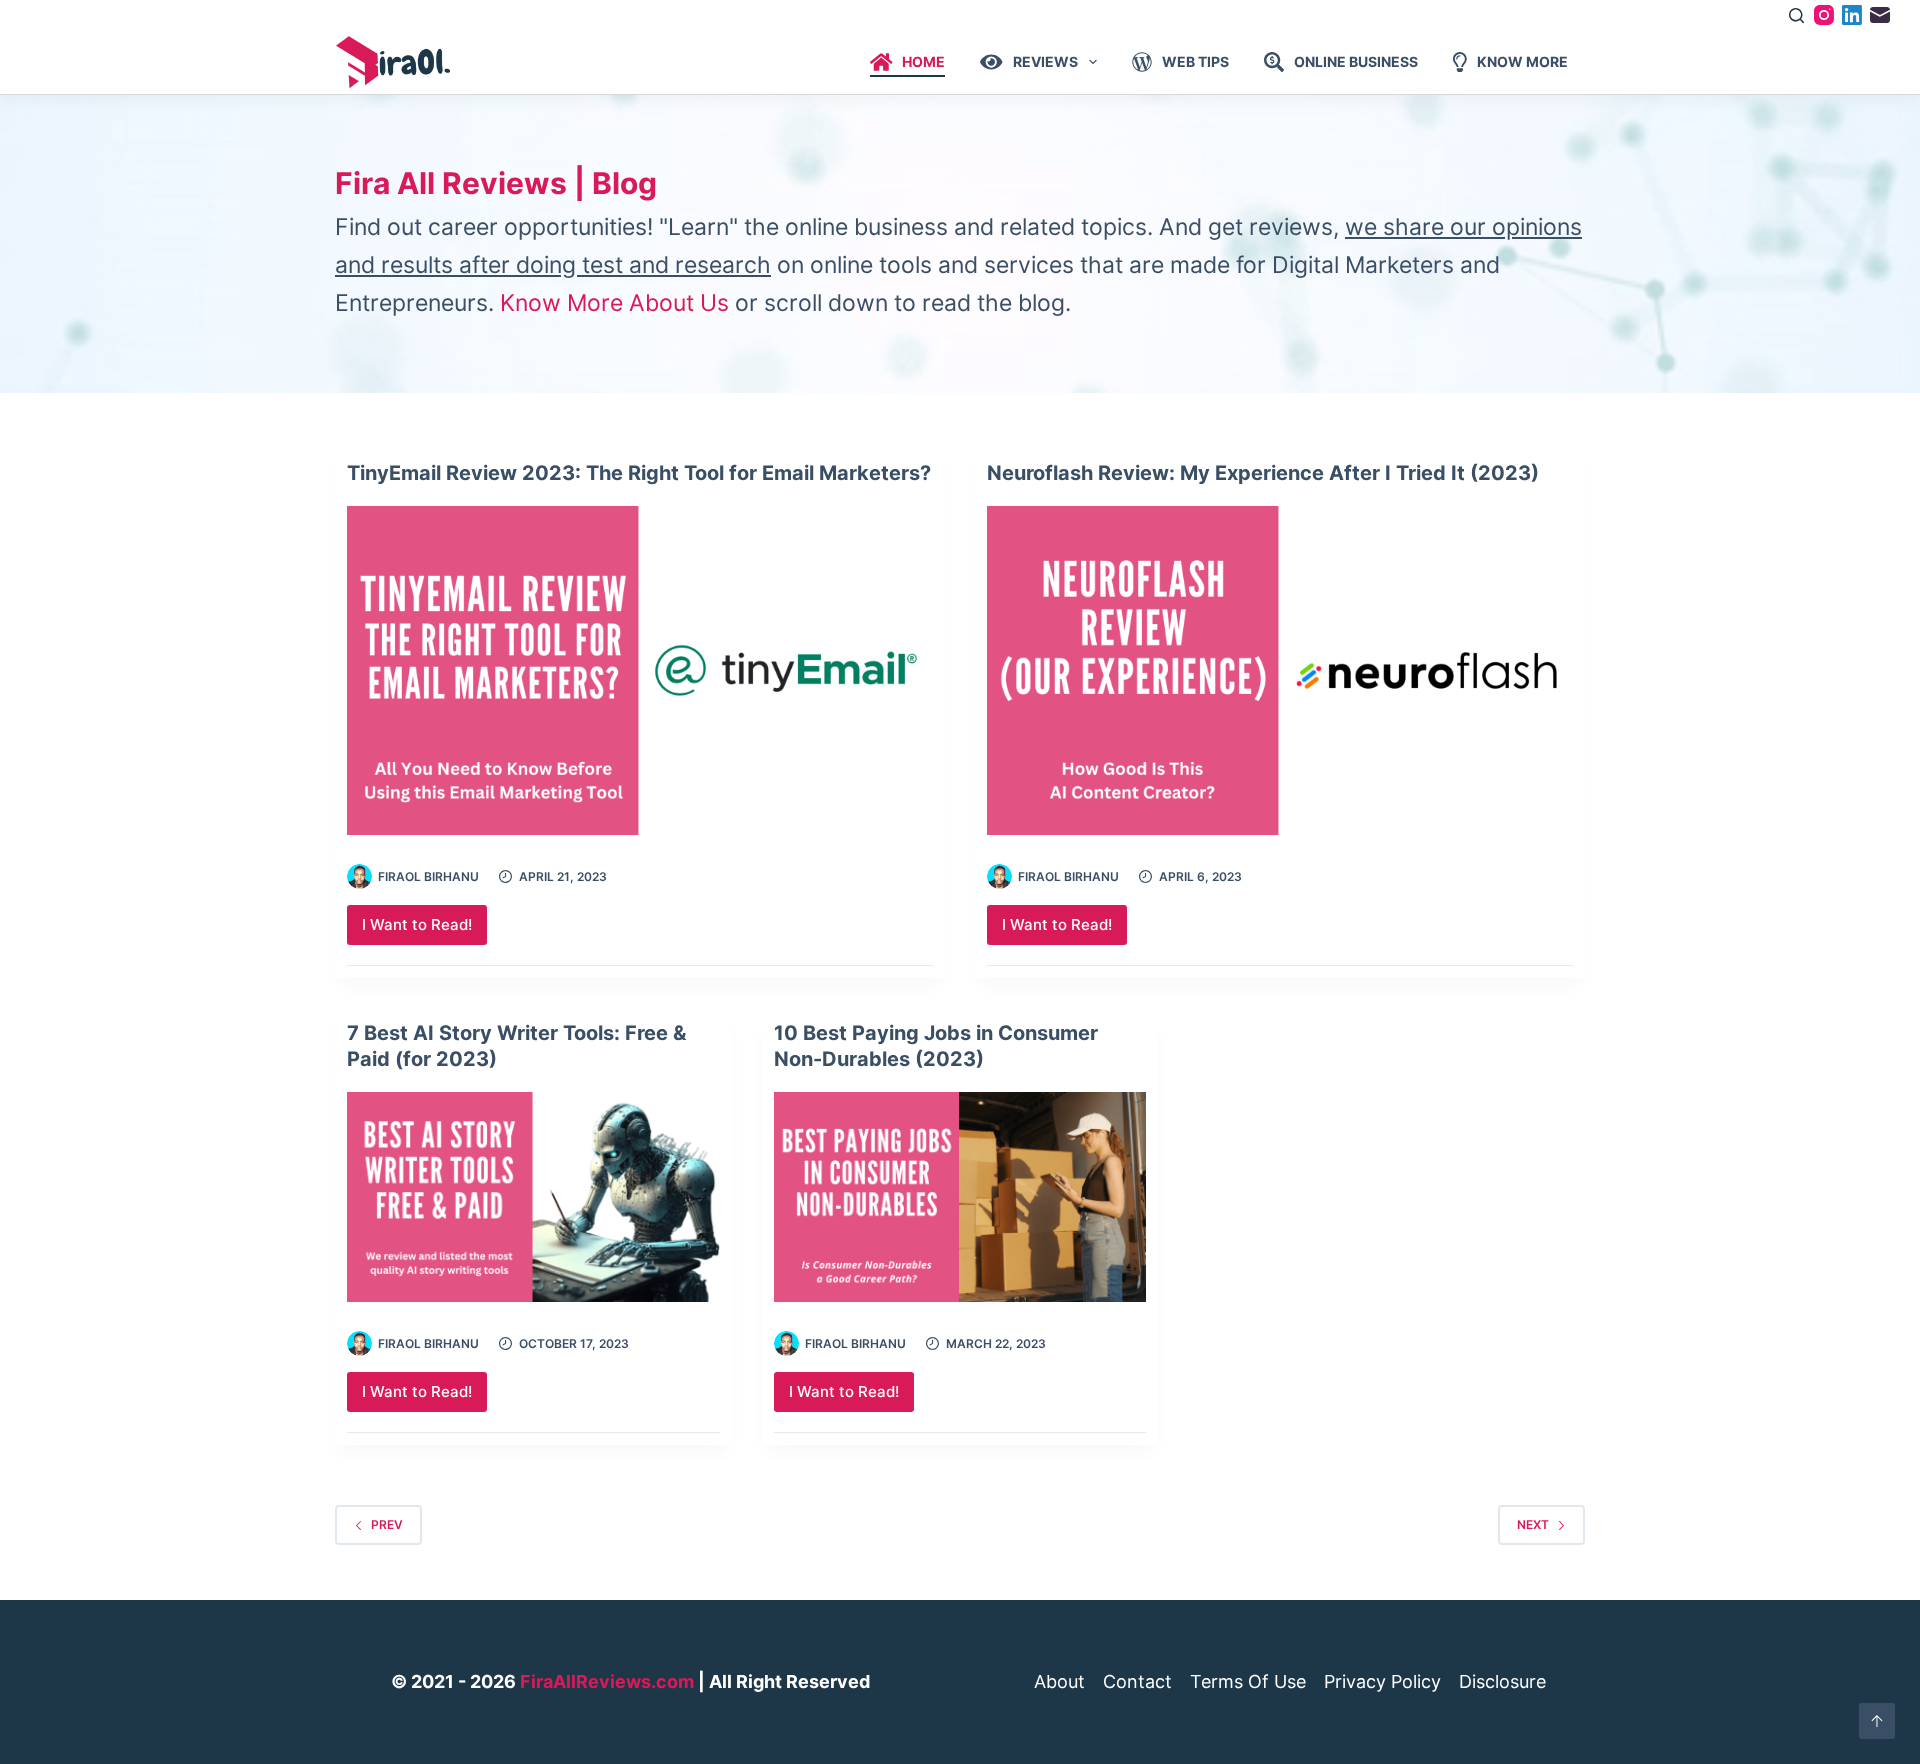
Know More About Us (614, 303)
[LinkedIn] (1852, 15)
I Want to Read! (424, 930)
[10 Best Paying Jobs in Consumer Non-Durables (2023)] (960, 1197)
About (1059, 1682)
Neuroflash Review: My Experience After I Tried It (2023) (1263, 473)
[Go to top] (1877, 1721)
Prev (387, 1524)
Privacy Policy (1382, 1682)
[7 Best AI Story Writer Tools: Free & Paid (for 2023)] (533, 1197)
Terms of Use (1248, 1682)
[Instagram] (1824, 15)
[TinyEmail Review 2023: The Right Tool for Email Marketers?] (640, 671)
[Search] (1796, 15)
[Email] (1880, 15)
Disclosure (1502, 1682)
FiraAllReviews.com (607, 1681)
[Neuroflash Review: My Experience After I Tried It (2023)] (1280, 671)
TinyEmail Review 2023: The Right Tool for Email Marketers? (639, 473)
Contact (1137, 1682)
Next (1533, 1524)
